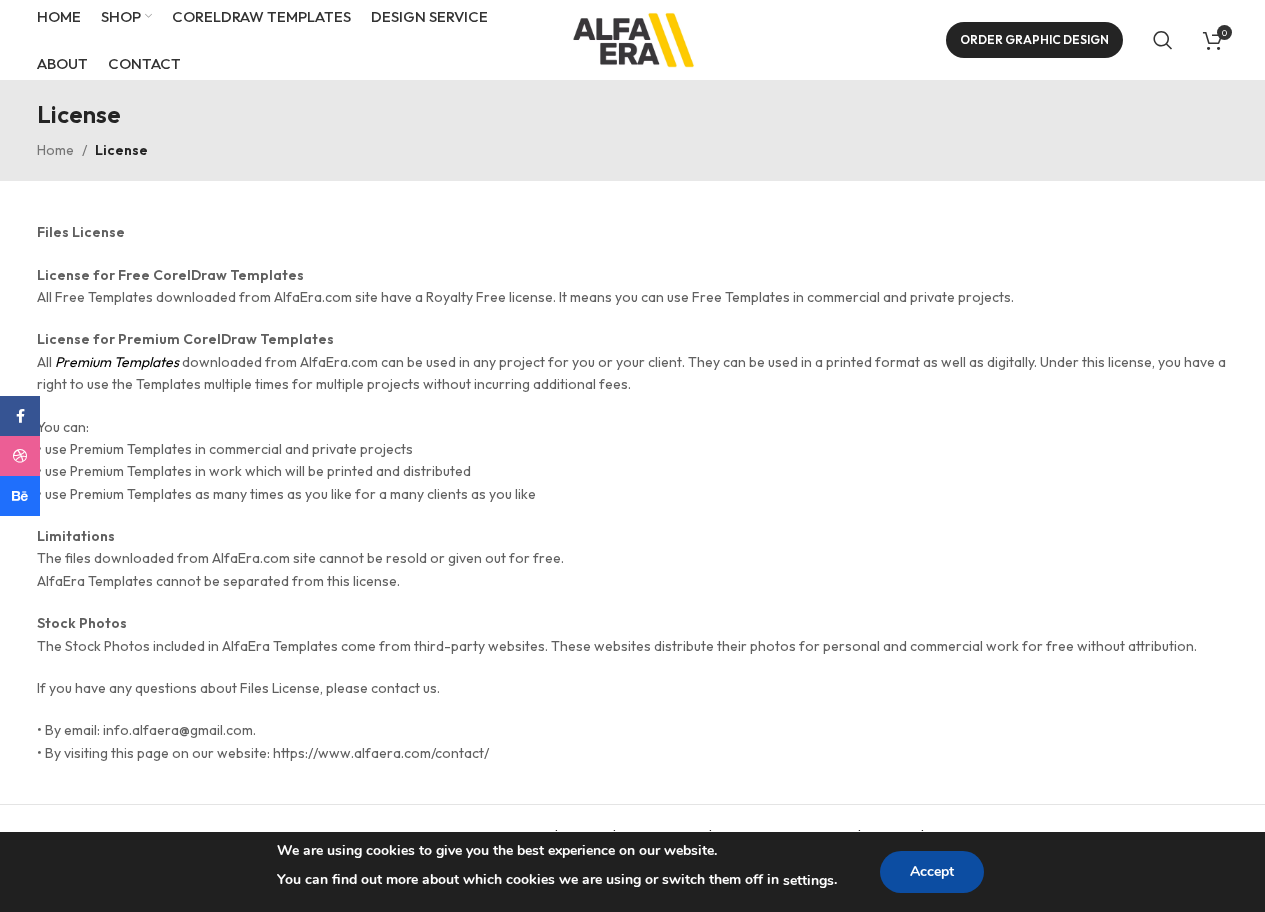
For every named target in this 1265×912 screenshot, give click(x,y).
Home (55, 150)
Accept (932, 871)
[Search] (1163, 40)
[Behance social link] (20, 496)
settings (808, 880)
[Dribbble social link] (20, 456)
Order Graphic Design (1034, 39)
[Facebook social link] (20, 416)
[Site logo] (633, 38)
